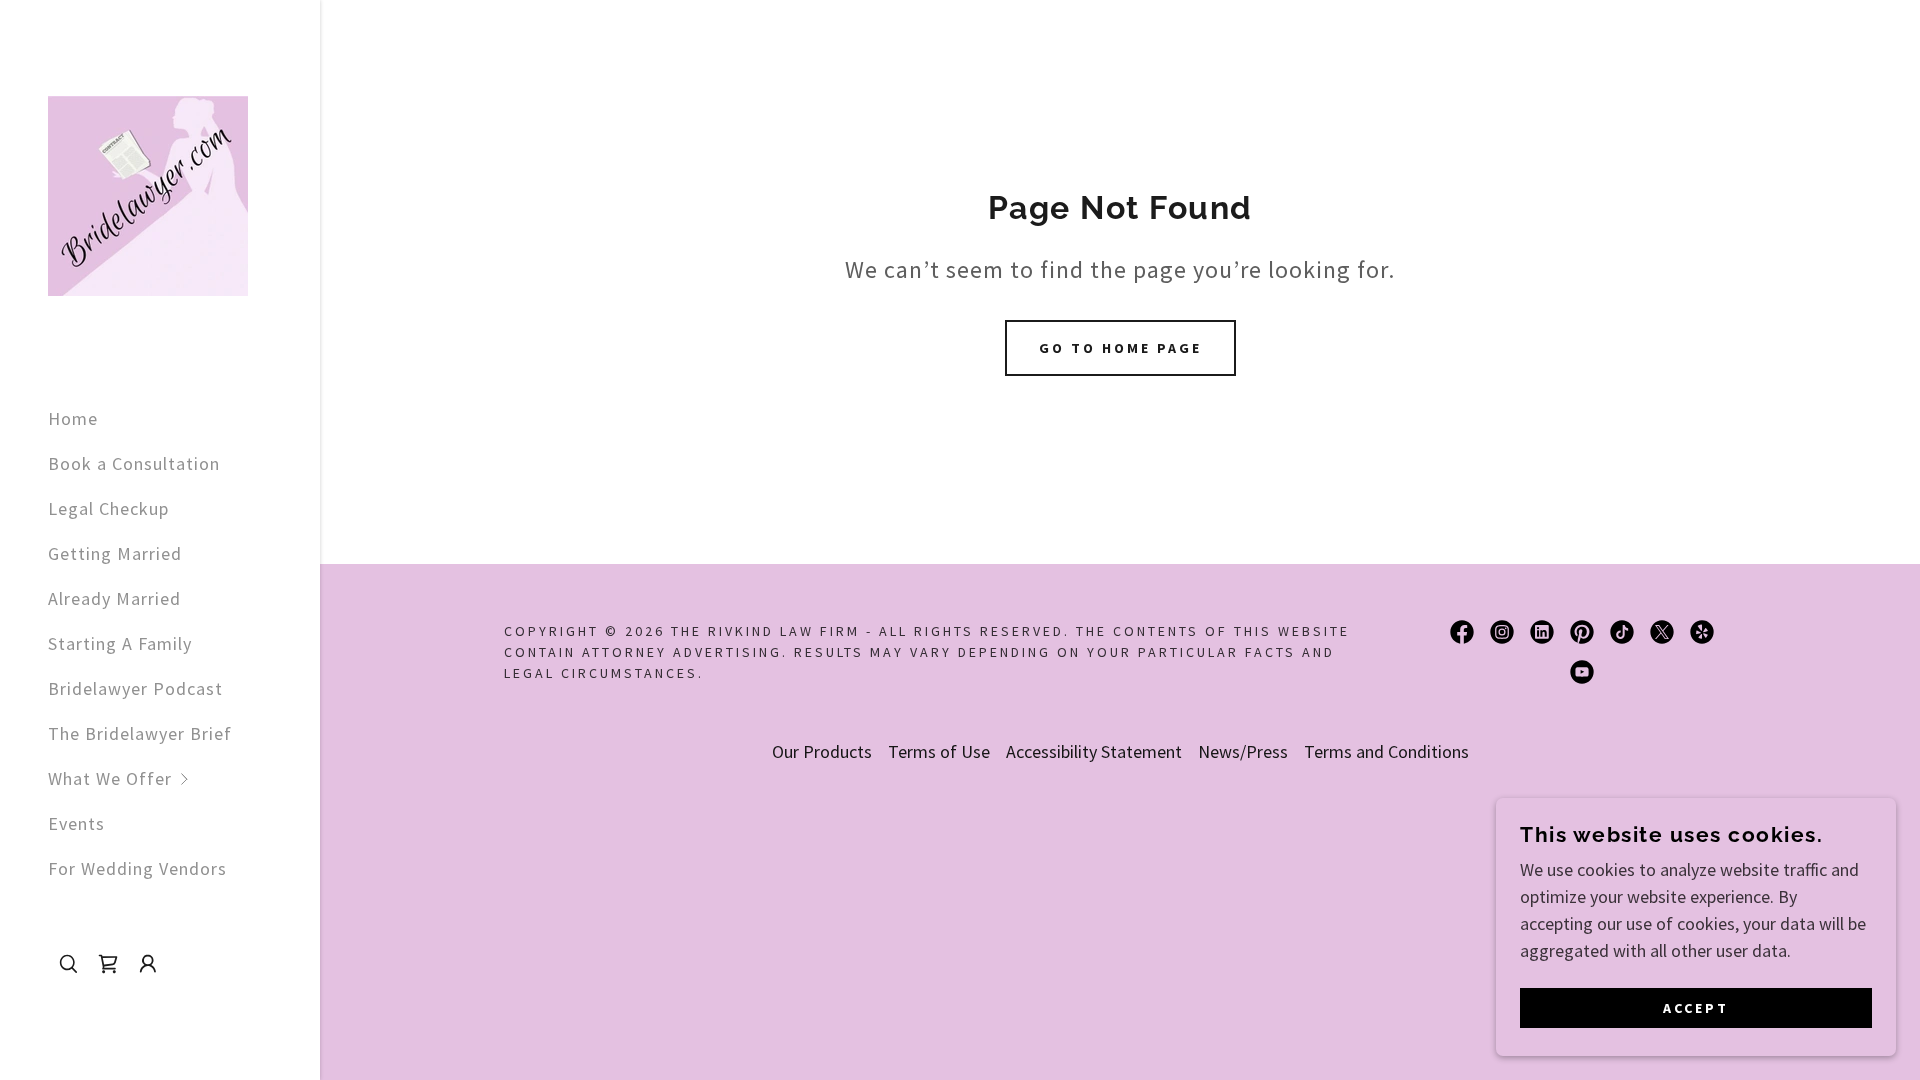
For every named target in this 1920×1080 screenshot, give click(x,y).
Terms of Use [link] (939, 751)
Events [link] (76, 823)
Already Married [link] (114, 598)
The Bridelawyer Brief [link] (140, 733)
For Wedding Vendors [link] (137, 868)
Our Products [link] (822, 751)
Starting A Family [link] (120, 643)
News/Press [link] (1243, 751)
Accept (1696, 1008)
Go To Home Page (1120, 348)
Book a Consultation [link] (134, 463)
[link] (148, 193)
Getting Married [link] (115, 553)
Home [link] (73, 418)
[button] (184, 778)
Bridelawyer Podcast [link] (135, 688)
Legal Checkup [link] (108, 508)
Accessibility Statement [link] (1094, 751)
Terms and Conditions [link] (1386, 751)
